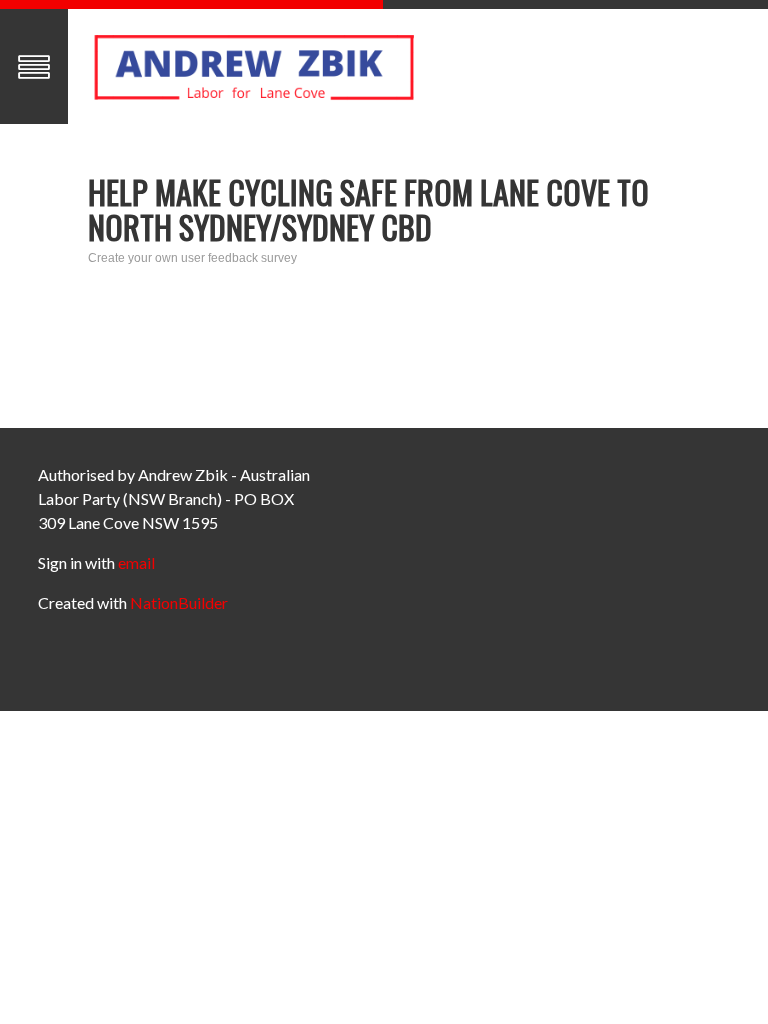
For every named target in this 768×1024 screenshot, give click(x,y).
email (136, 562)
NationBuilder (179, 602)
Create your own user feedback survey (192, 258)
